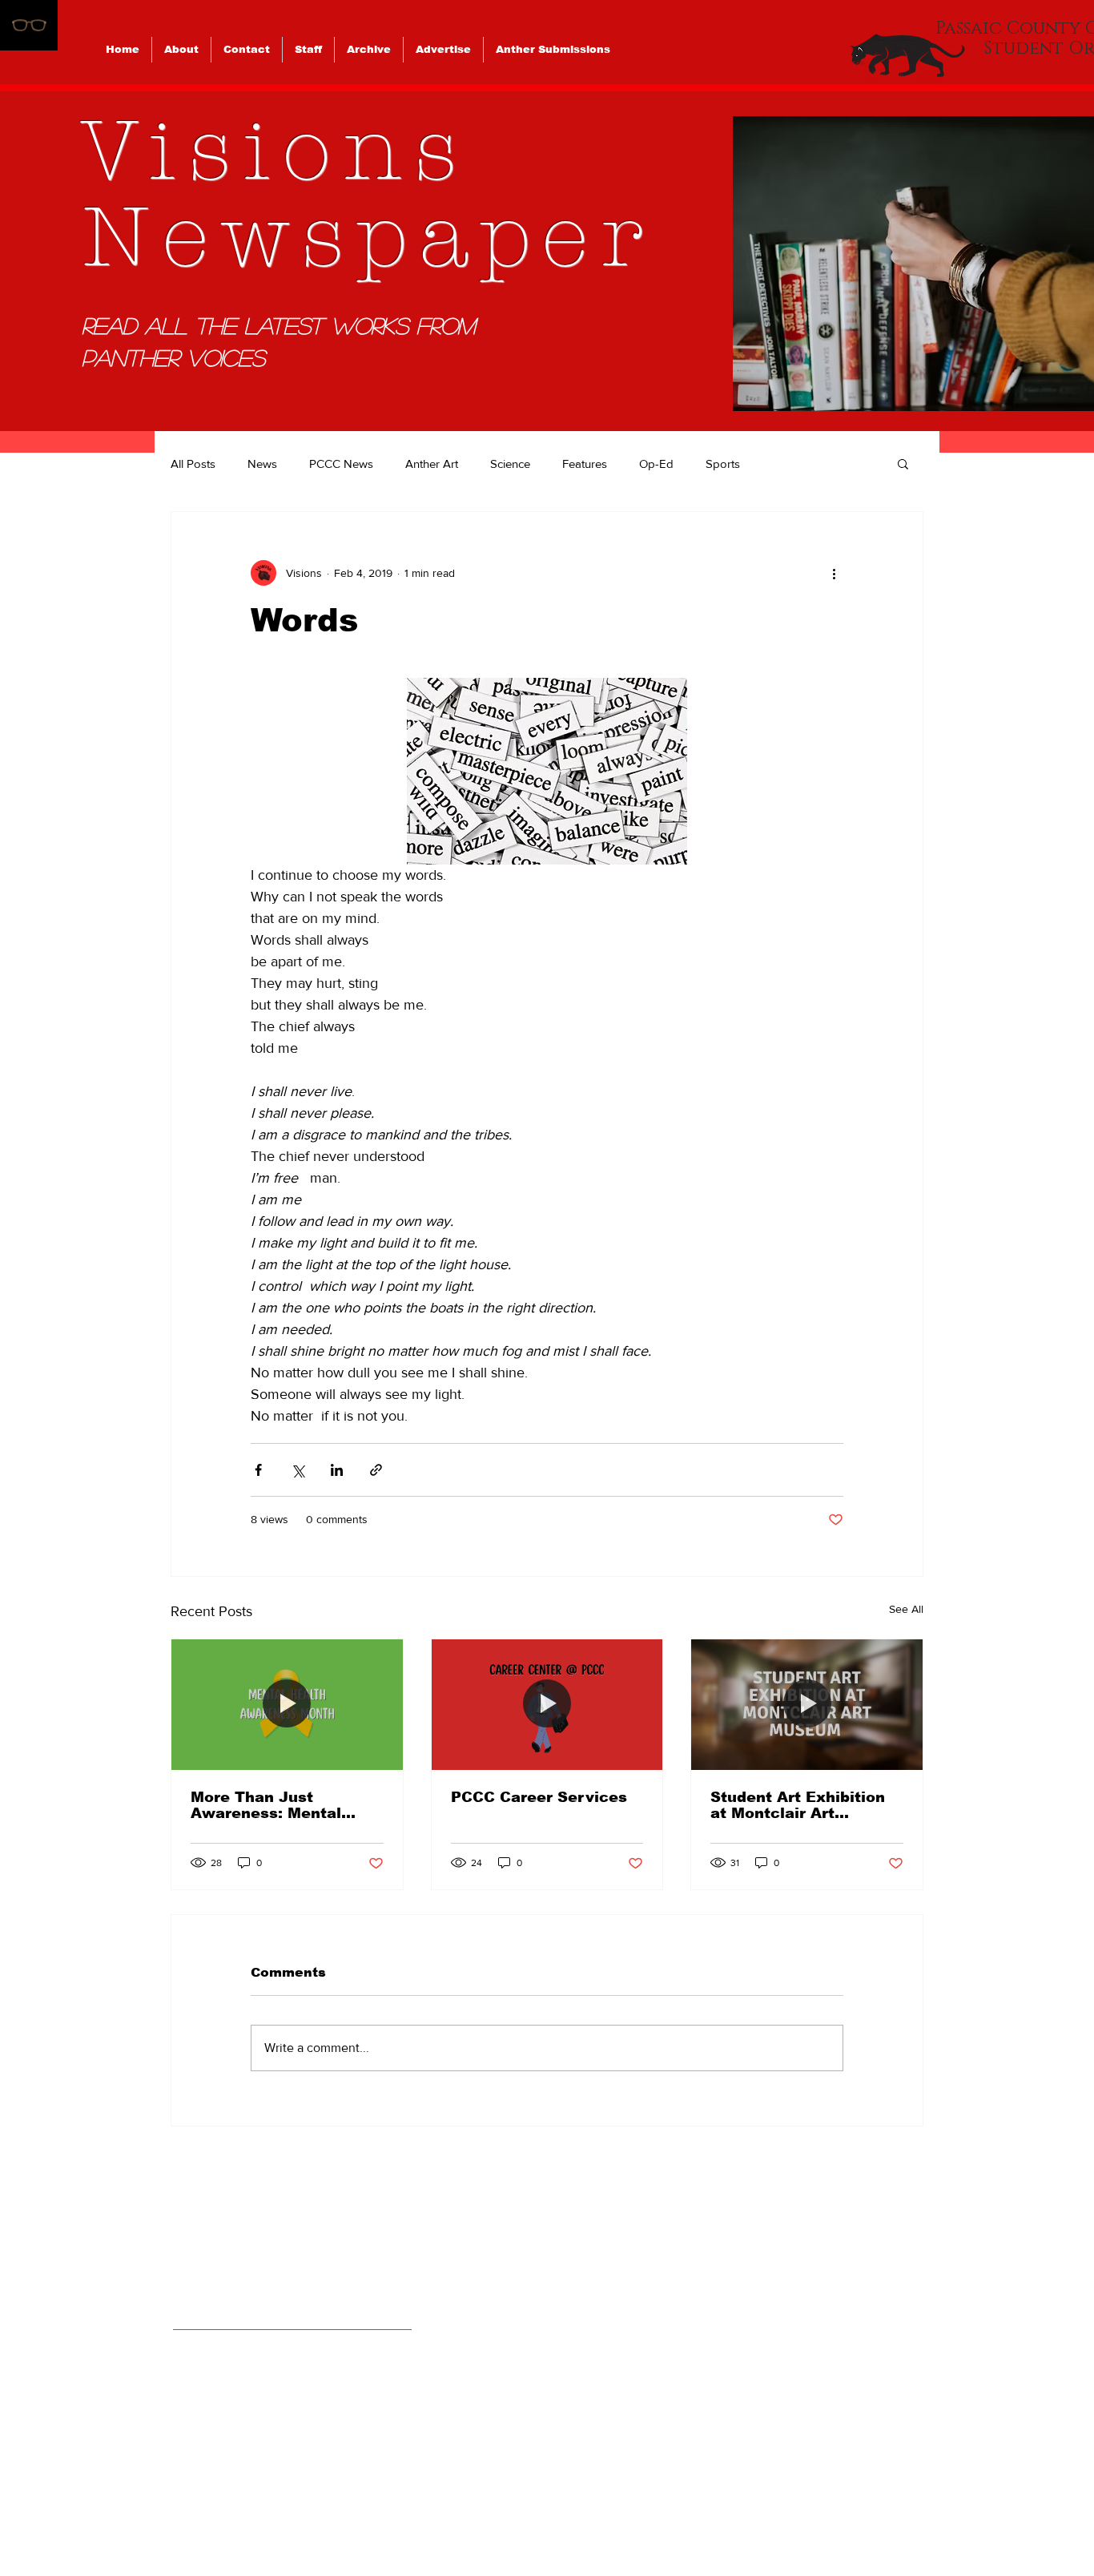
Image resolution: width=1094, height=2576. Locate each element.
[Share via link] (376, 1470)
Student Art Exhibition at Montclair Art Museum (798, 1805)
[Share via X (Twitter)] (298, 1470)
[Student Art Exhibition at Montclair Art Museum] (807, 1704)
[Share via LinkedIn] (337, 1470)
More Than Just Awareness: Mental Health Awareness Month (266, 1805)
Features (585, 464)
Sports (723, 464)
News (262, 464)
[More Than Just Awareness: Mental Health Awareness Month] (287, 1704)
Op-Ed (656, 464)
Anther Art (432, 464)
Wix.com (658, 2511)
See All (906, 1609)
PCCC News (341, 464)
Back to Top (27, 2506)
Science (510, 464)
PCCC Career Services (539, 1797)
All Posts (193, 464)
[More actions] (834, 573)
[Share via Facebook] (258, 1470)
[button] (903, 463)
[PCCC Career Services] (547, 1704)
